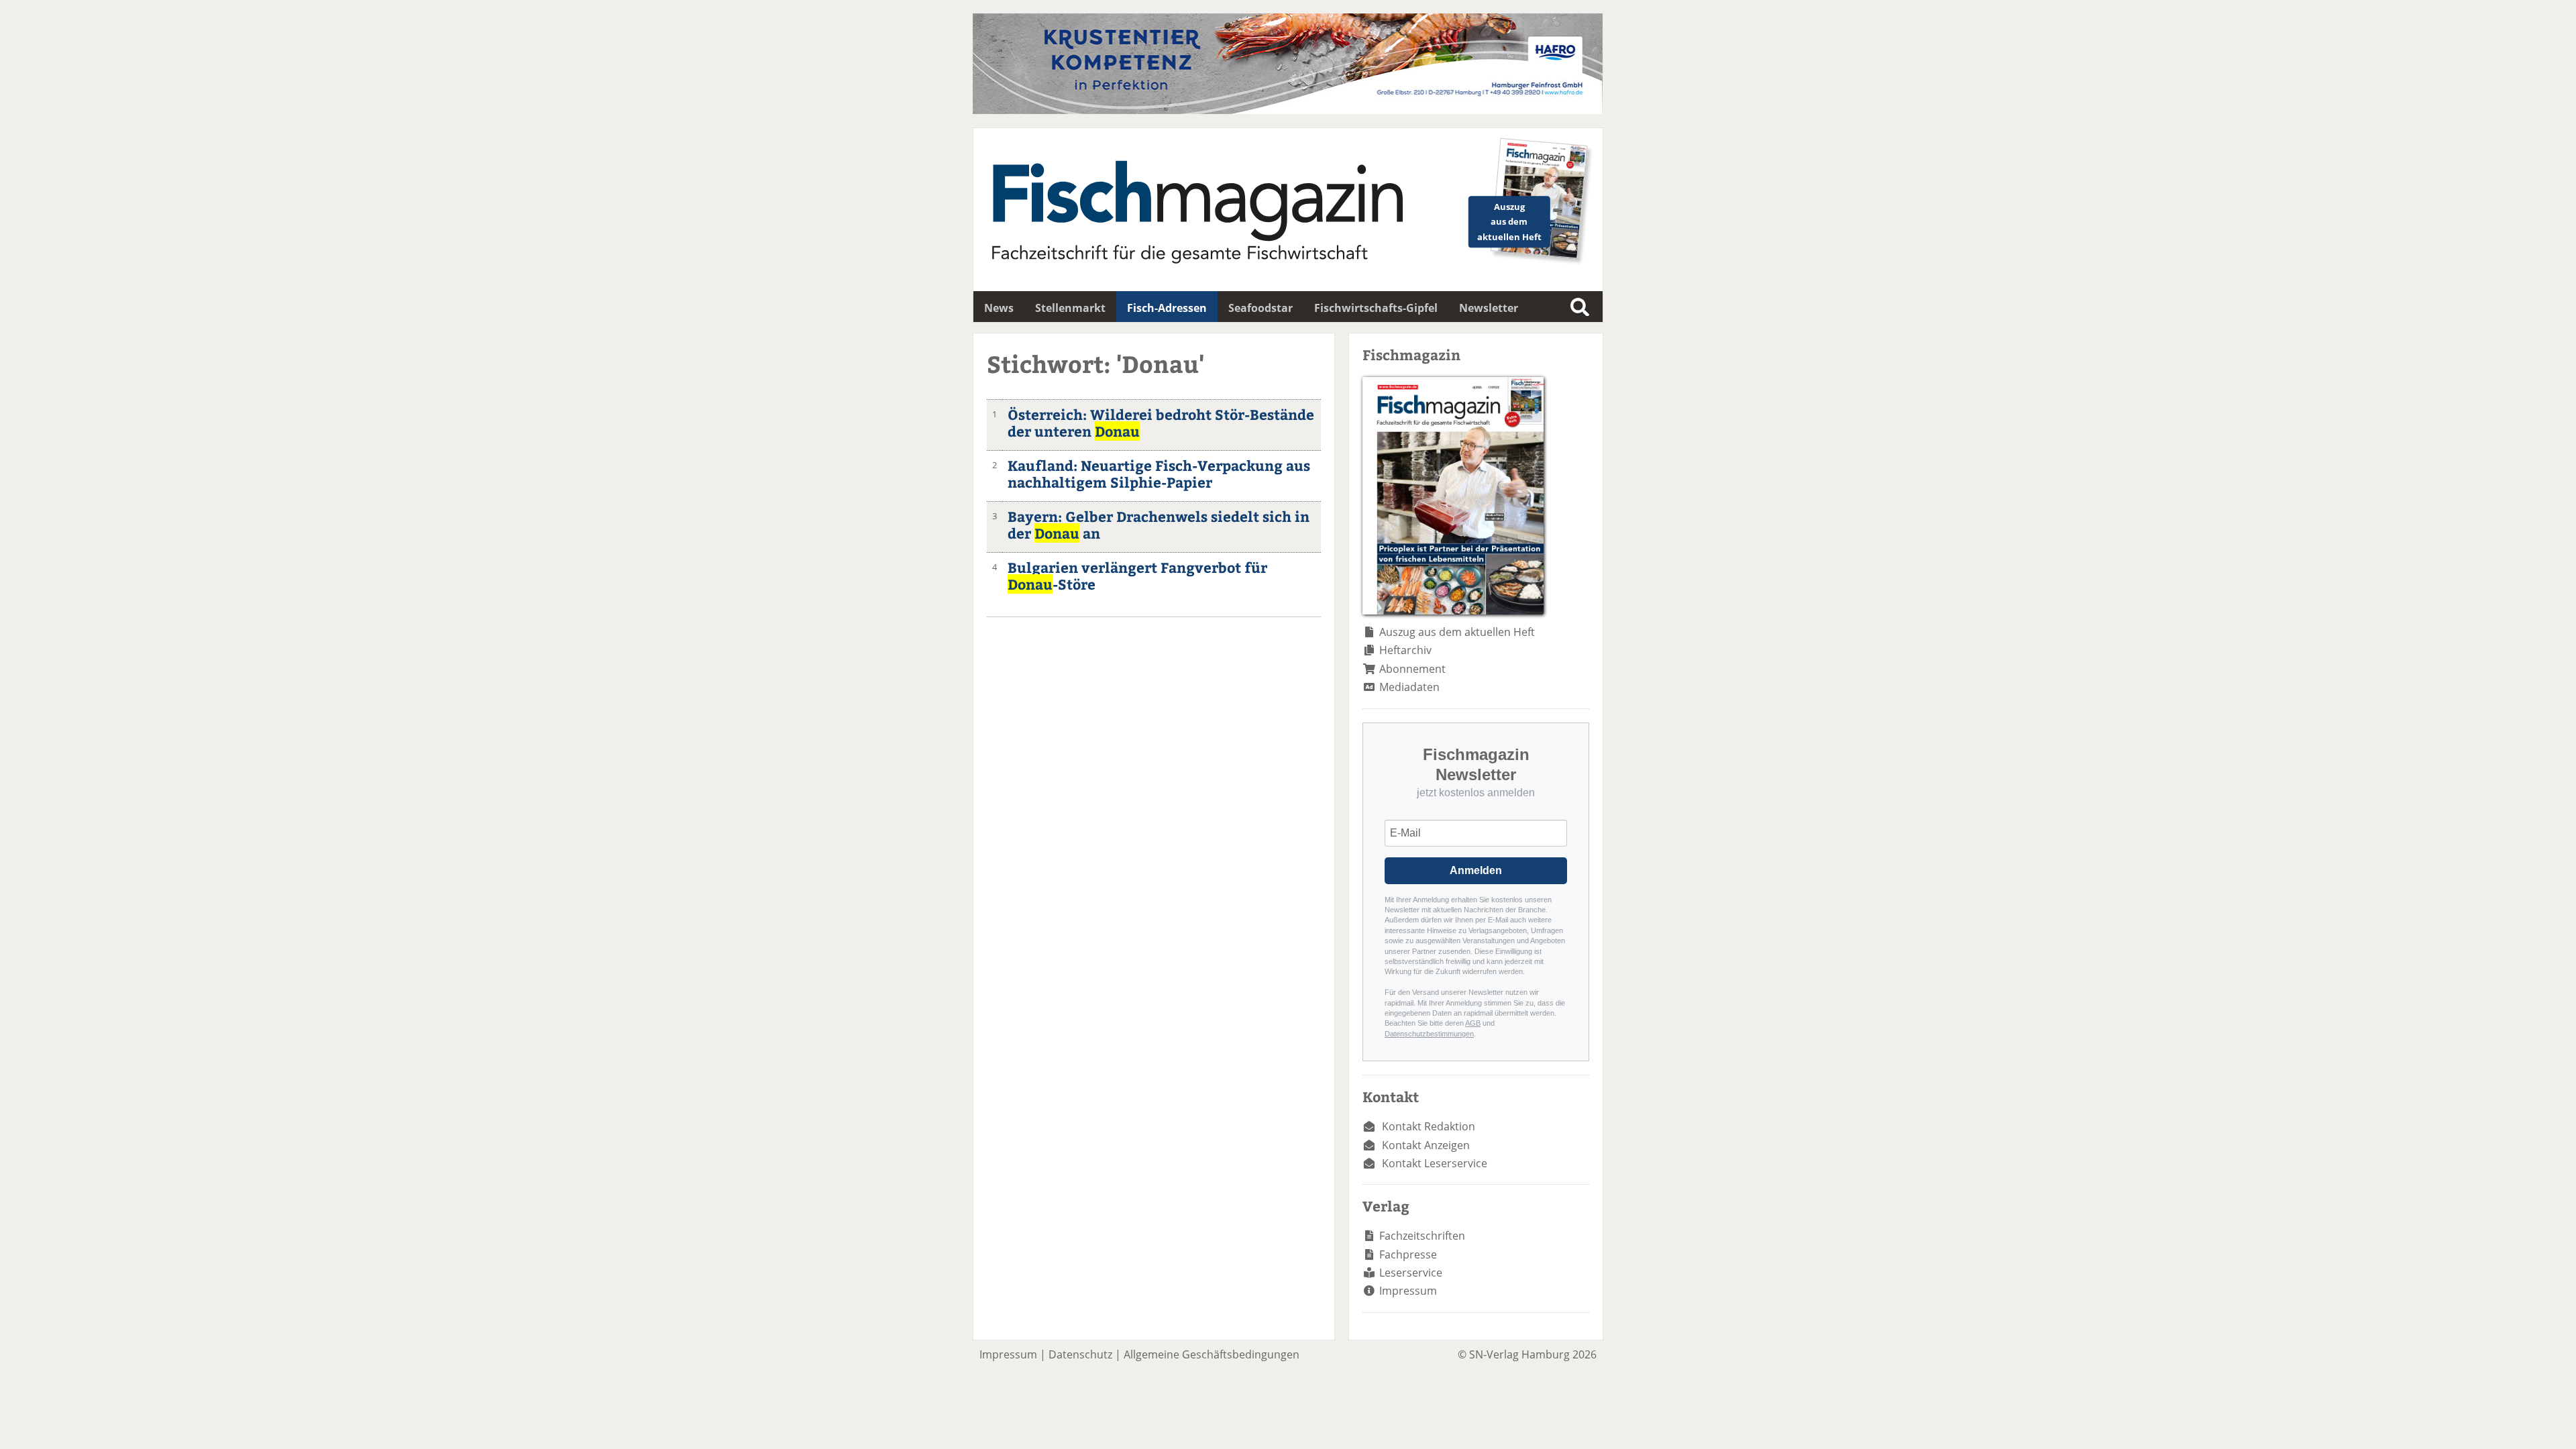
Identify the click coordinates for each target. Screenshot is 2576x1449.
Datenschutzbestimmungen (1429, 1034)
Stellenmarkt (1070, 308)
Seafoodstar (1260, 308)
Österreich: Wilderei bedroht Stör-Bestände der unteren (1161, 423)
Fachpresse (1408, 1254)
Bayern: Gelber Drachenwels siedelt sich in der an (1159, 525)
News (999, 308)
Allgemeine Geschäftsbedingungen (1212, 1354)
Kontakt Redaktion (1429, 1126)
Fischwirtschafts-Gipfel (1376, 308)
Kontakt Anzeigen (1426, 1145)
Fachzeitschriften (1422, 1236)
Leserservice (1411, 1273)
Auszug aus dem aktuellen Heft (1457, 632)
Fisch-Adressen (1167, 308)
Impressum (1408, 1291)
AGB (1473, 1023)
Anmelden (1476, 870)
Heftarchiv (1405, 650)
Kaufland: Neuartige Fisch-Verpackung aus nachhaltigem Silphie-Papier (1159, 474)
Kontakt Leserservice (1435, 1163)
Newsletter (1489, 308)
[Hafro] (1288, 110)
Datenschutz (1080, 1354)
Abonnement (1412, 669)
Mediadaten (1409, 687)
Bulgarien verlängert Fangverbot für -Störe (1137, 576)
